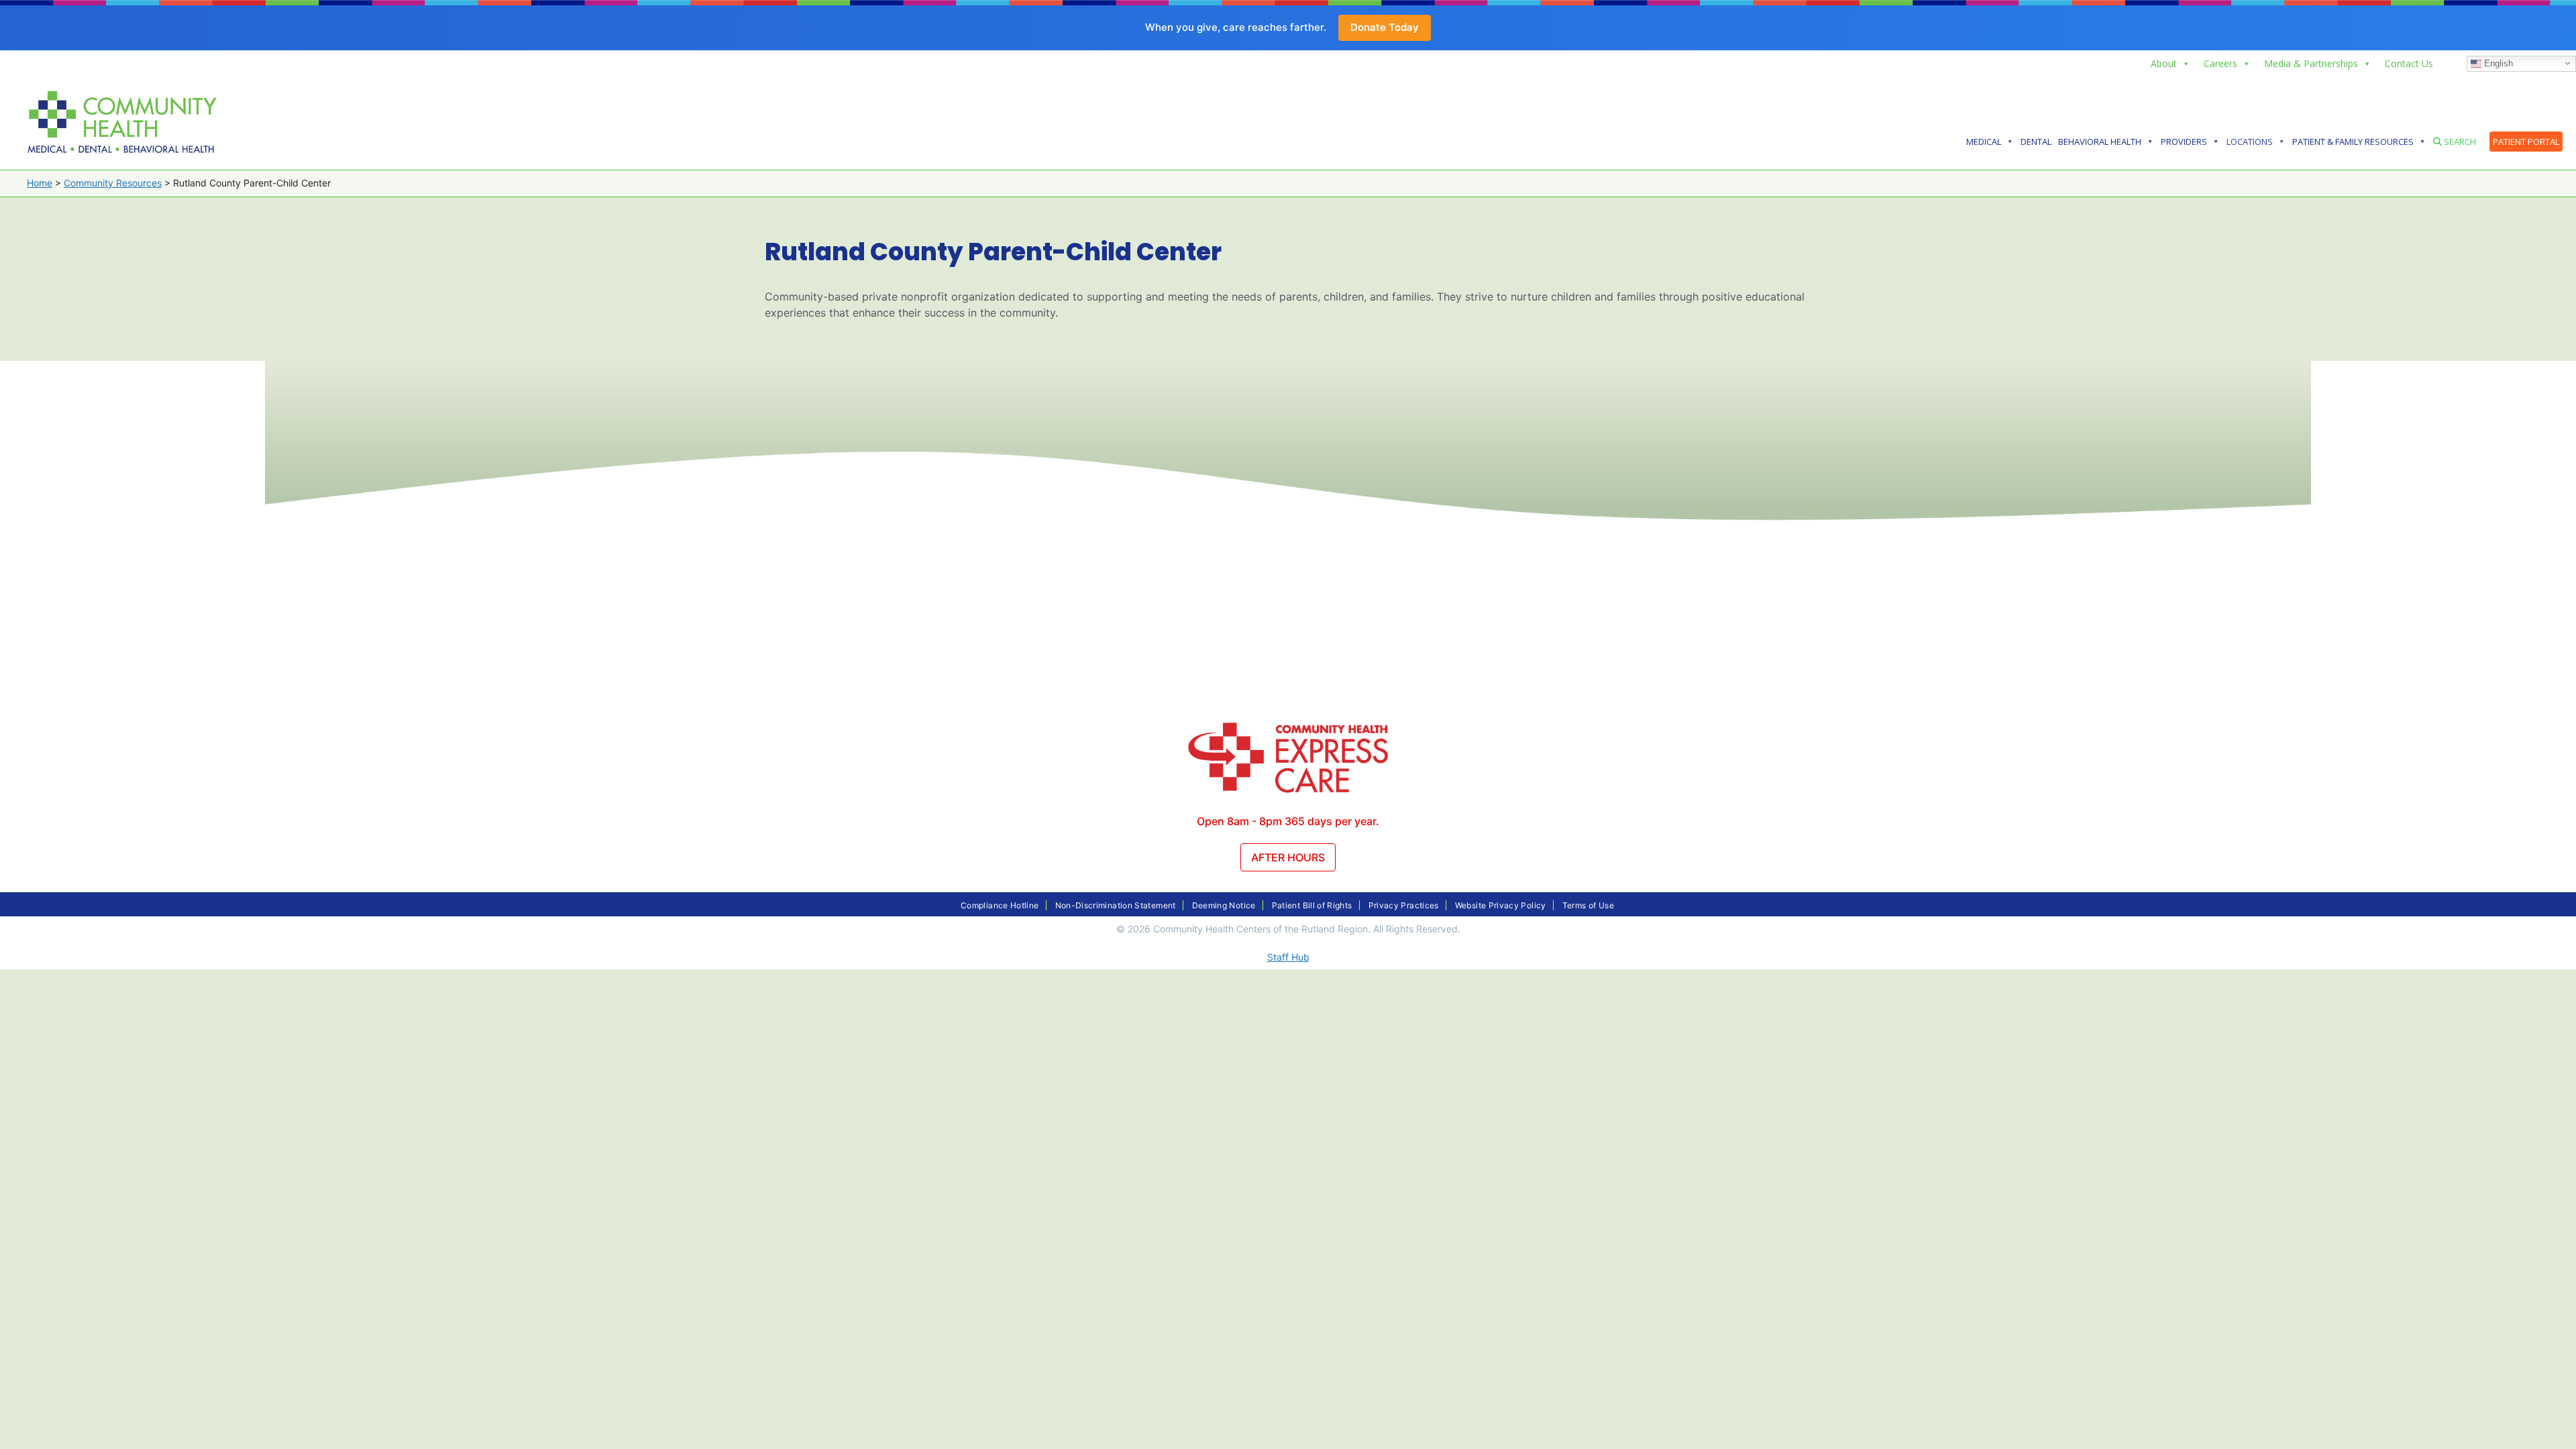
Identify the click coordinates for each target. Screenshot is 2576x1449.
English (2497, 63)
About (2164, 63)
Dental (2036, 142)
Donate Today (1385, 27)
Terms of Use (1588, 905)
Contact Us (2409, 63)
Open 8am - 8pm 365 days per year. (1288, 821)
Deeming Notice (1224, 905)
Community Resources (113, 183)
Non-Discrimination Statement (1116, 905)
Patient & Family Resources (2353, 142)
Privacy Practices (1404, 905)
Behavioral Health (2100, 142)
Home (40, 183)
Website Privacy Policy (1501, 905)
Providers (2184, 142)
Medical (1984, 142)
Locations (2250, 142)
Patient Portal (2526, 142)
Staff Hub (1288, 957)
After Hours (1288, 857)
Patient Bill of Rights (1312, 905)
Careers (2220, 63)
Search (2459, 142)
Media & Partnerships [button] (2311, 63)
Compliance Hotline (1000, 905)
